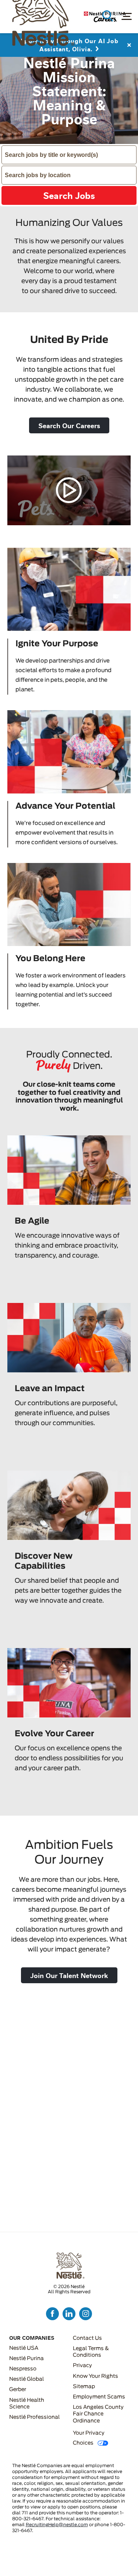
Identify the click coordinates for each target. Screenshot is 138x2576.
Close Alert (129, 48)
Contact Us (87, 2338)
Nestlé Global (26, 2379)
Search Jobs (69, 195)
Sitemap (84, 2387)
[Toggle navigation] (126, 16)
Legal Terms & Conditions (91, 2352)
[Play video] (69, 491)
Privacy (82, 2366)
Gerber (18, 2390)
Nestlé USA (24, 2348)
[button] (69, 425)
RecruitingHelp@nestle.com (57, 2525)
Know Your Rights (95, 2376)
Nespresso (23, 2369)
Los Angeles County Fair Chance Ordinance (98, 2414)
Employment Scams (99, 2397)
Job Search (108, 16)
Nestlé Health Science (27, 2404)
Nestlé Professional (34, 2417)
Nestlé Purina (26, 2359)
